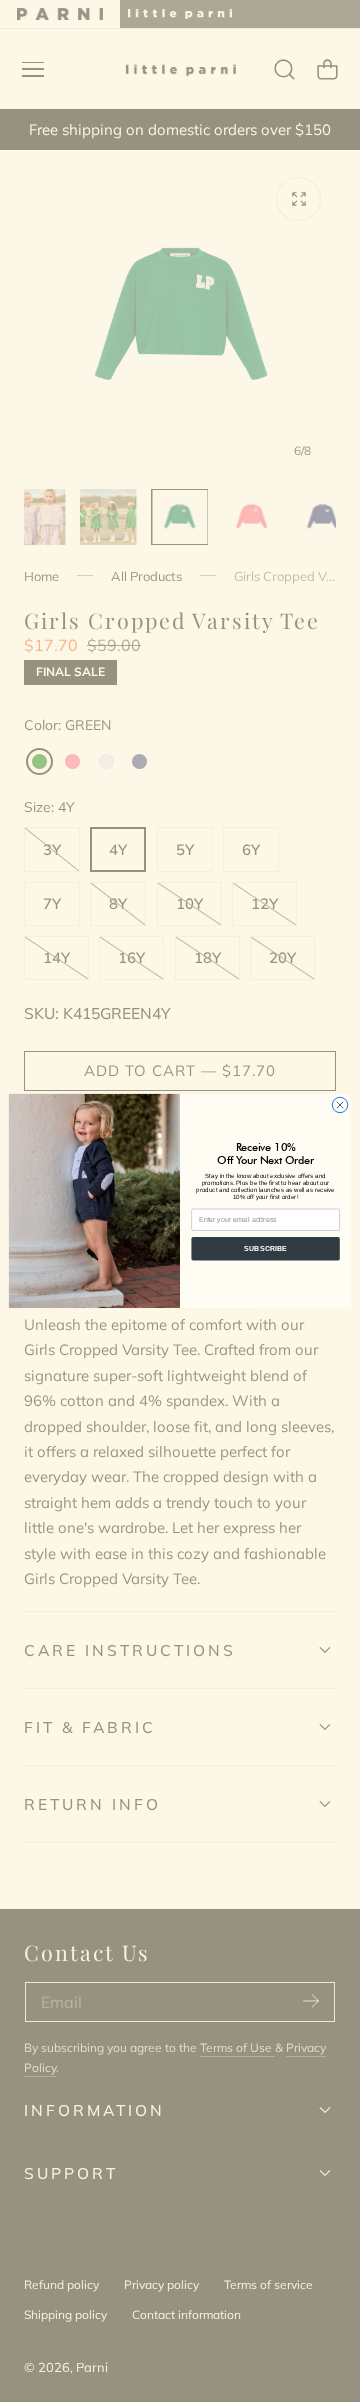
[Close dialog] (339, 1104)
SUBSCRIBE (265, 1248)
